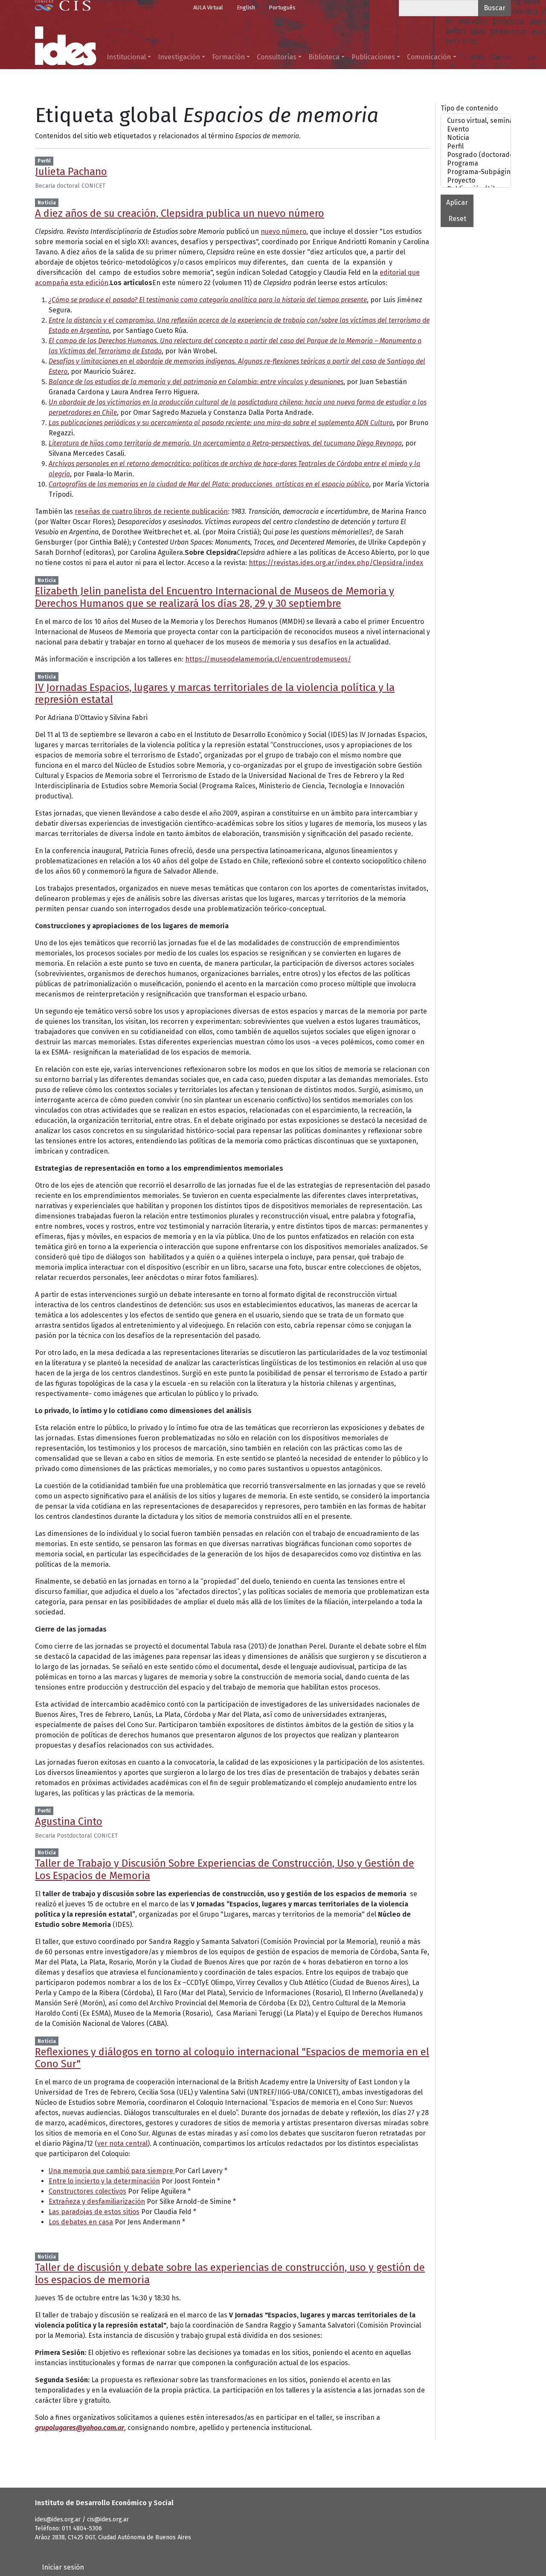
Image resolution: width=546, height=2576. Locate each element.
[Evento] (476, 129)
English (246, 7)
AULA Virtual (208, 7)
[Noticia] (476, 138)
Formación (228, 57)
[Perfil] (476, 146)
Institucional (126, 57)
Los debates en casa (81, 2222)
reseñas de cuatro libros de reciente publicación (151, 511)
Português (282, 7)
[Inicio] (66, 46)
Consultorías (277, 57)
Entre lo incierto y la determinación (104, 2181)
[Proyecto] (476, 181)
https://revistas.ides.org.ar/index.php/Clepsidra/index (336, 563)
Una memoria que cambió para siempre (112, 2171)
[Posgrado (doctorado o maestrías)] (476, 155)
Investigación (179, 57)
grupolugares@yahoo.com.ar (80, 2428)
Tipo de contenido (469, 108)
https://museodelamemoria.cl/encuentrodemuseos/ (268, 659)
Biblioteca (324, 57)
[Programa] (476, 163)
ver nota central (122, 2143)
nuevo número (283, 232)
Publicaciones (373, 57)
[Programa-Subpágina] (476, 172)
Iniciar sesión (63, 2567)
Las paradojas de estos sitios (94, 2212)
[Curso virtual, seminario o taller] (476, 121)
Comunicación (429, 57)
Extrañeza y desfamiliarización (97, 2202)
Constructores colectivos (87, 2191)
